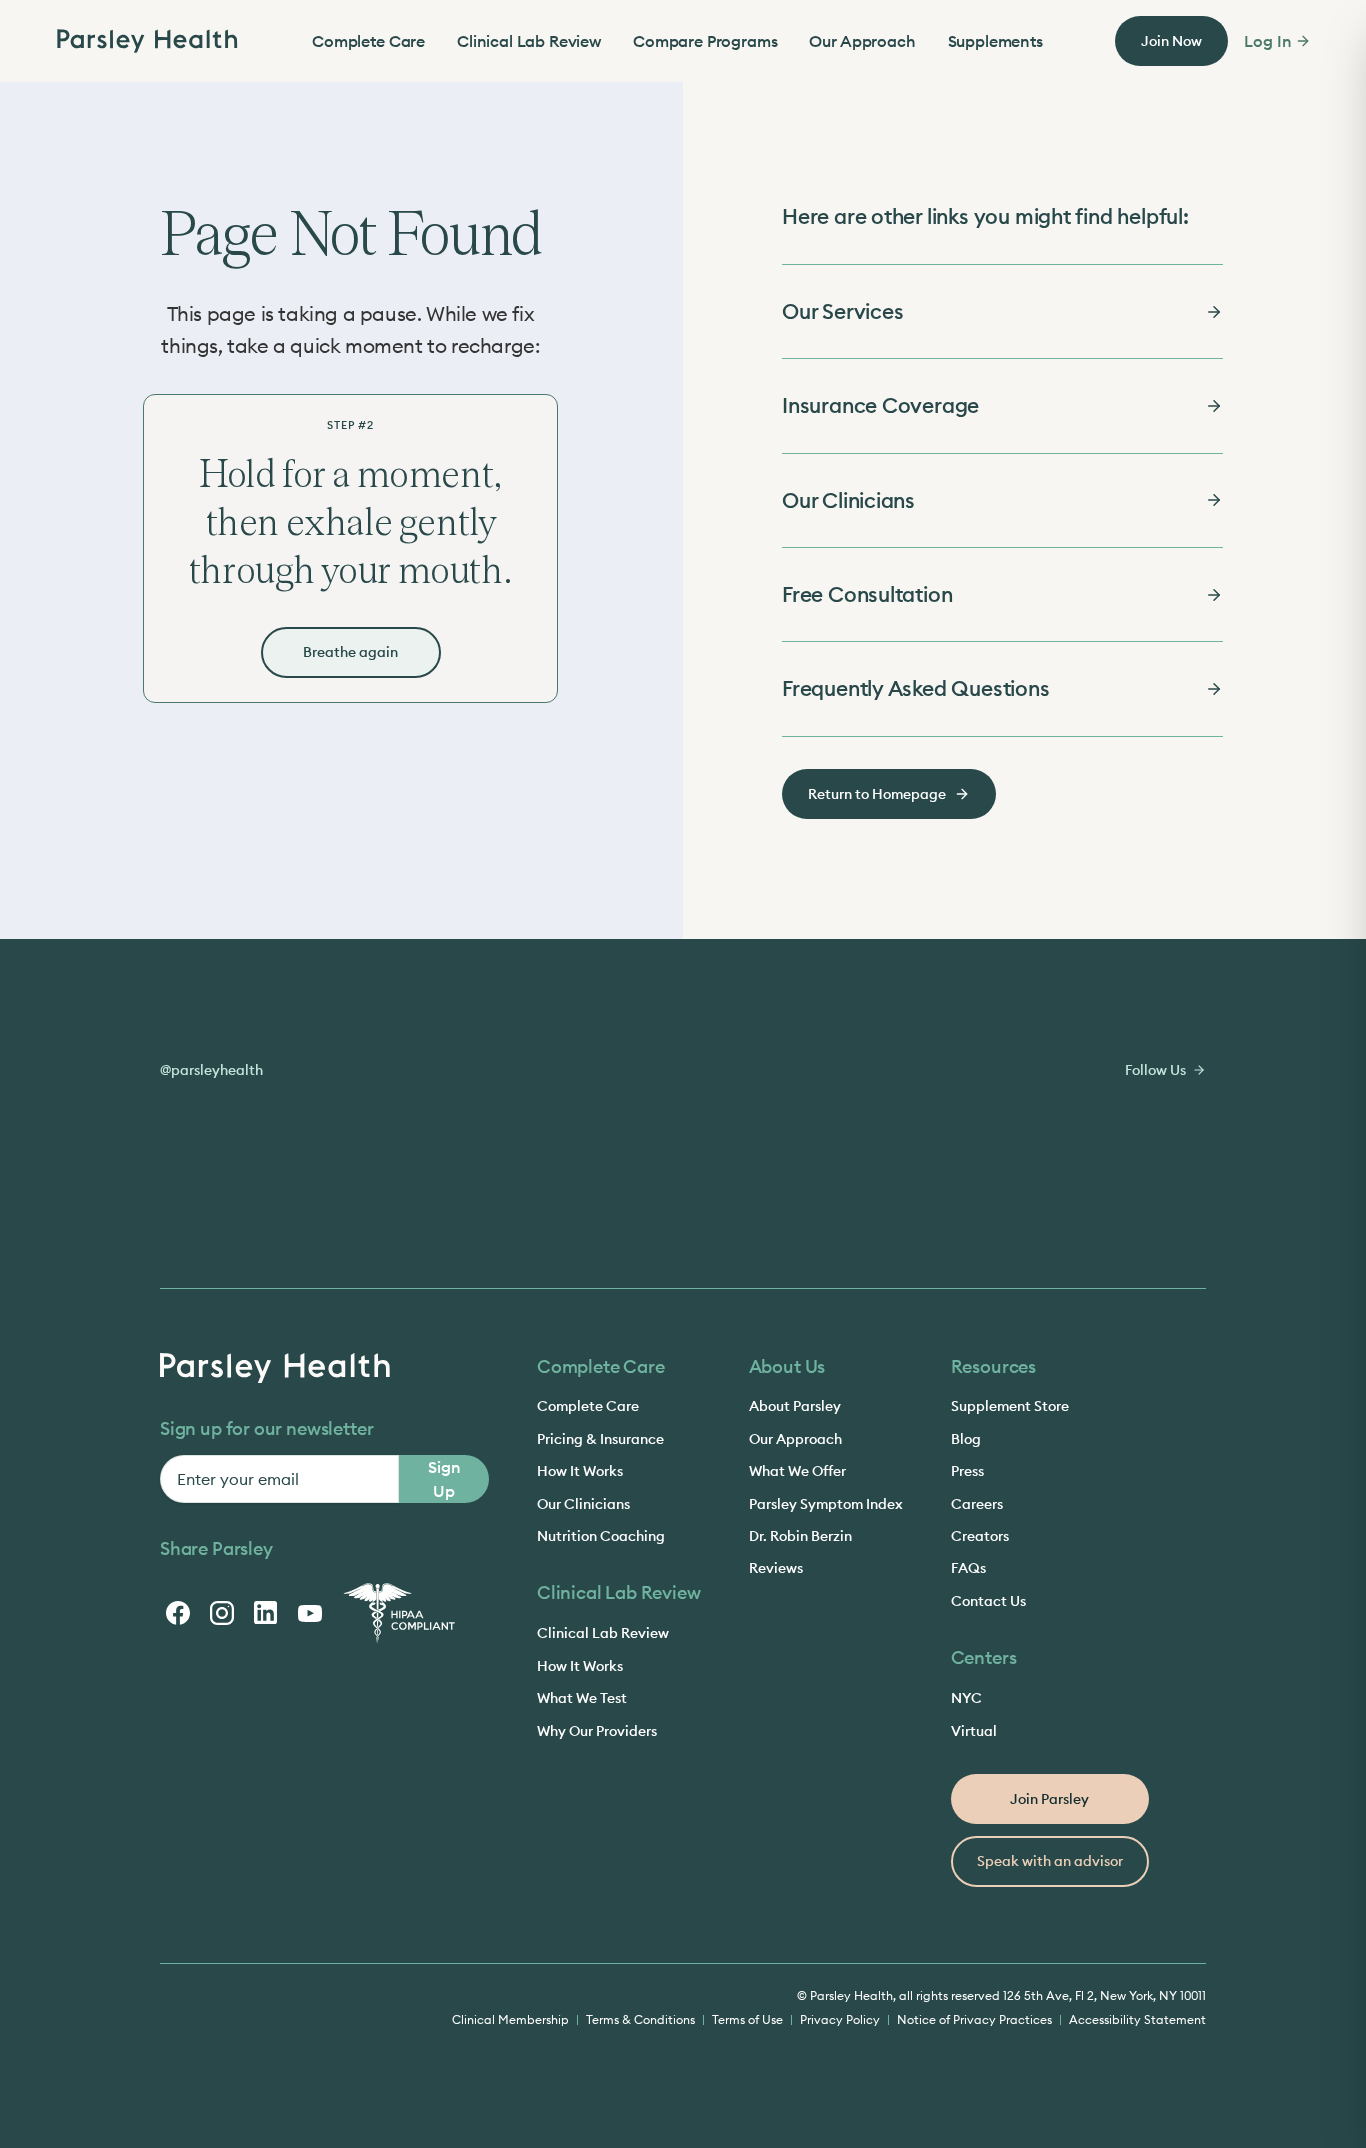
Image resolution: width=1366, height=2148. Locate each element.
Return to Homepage (877, 794)
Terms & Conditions (640, 2019)
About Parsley (795, 1406)
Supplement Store (1010, 1406)
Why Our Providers (597, 1731)
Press (967, 1471)
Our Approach (862, 41)
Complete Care (368, 41)
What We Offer (797, 1471)
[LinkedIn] (266, 1613)
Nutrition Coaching (601, 1536)
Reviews (776, 1568)
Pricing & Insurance (600, 1439)
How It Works (580, 1471)
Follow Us (1155, 1070)
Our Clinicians (583, 1504)
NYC (966, 1698)
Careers (977, 1504)
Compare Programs (705, 41)
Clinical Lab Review (529, 41)
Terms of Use (747, 2019)
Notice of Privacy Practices (974, 2019)
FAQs (968, 1568)
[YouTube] (310, 1613)
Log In (1267, 41)
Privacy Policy (840, 2019)
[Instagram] (222, 1613)
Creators (980, 1536)
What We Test (582, 1698)
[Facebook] (178, 1613)
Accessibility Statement (1137, 2019)
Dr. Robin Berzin (800, 1536)
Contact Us (988, 1601)
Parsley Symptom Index (826, 1504)
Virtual (974, 1731)
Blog (966, 1439)
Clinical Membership (510, 2019)
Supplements (995, 41)
